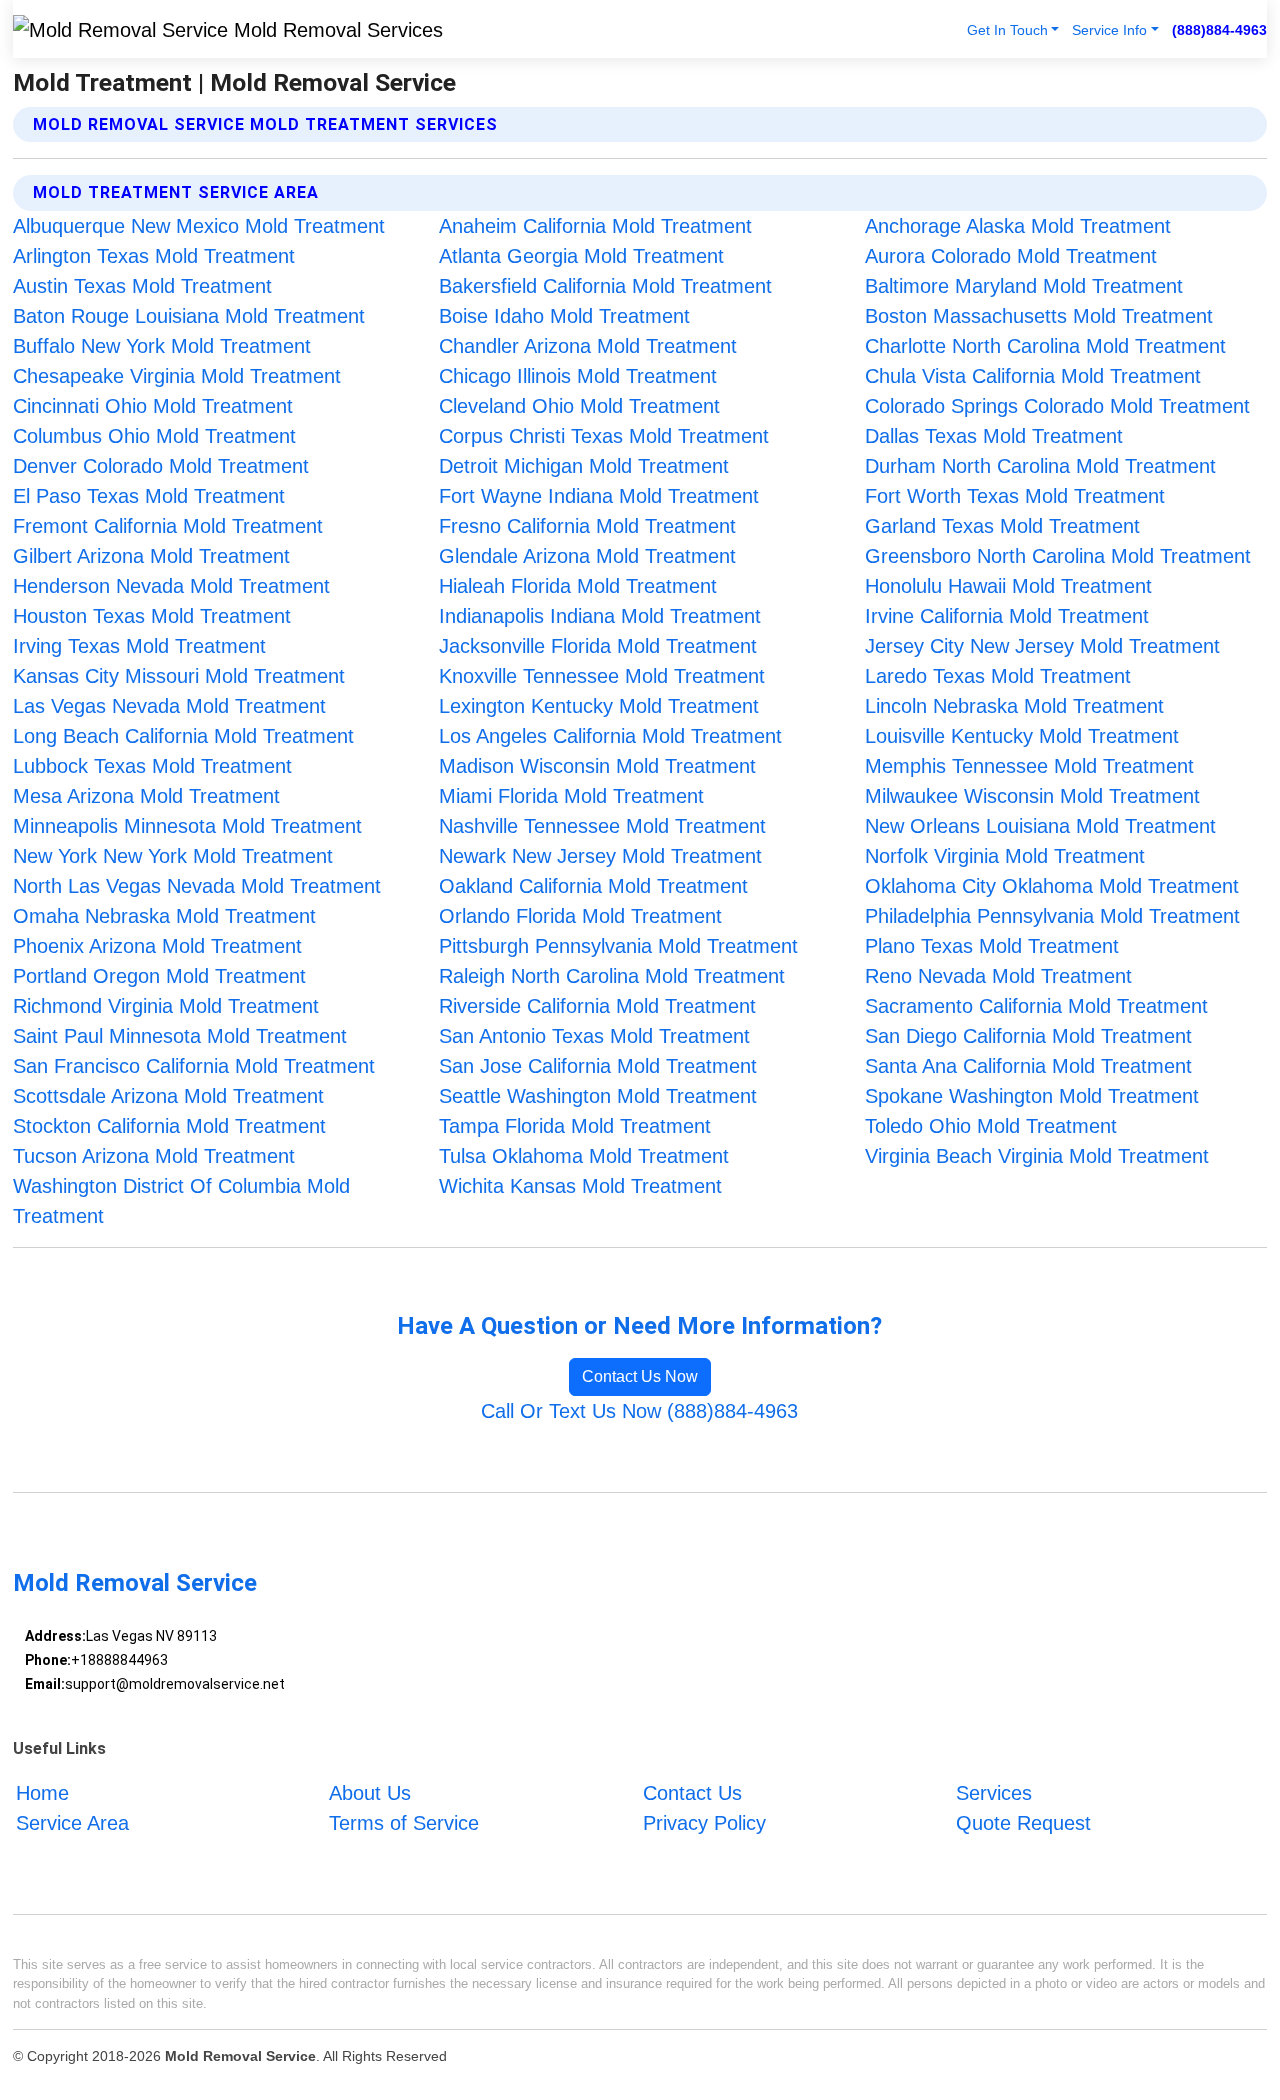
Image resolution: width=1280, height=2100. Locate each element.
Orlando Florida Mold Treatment (580, 916)
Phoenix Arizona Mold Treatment (157, 946)
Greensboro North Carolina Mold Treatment (1058, 556)
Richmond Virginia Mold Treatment (166, 1006)
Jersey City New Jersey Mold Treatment (1042, 646)
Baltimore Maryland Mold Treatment (1024, 286)
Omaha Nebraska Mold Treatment (164, 916)
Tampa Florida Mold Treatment (575, 1126)
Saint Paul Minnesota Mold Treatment (180, 1036)
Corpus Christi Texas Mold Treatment (604, 436)
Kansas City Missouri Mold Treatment (179, 676)
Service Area (72, 1823)
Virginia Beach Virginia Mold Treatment (1037, 1156)
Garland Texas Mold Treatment (1002, 526)
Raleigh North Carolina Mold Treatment (612, 976)
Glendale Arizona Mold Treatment (587, 556)
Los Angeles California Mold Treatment (610, 736)
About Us (370, 1793)
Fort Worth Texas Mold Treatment (1015, 496)
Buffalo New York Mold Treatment (162, 346)
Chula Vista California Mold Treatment (1033, 376)
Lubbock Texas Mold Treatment (152, 766)
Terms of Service (404, 1823)
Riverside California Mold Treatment (597, 1006)
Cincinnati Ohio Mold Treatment (153, 406)
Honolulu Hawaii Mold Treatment (1008, 586)
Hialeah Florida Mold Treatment (578, 586)
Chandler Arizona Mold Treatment (588, 346)
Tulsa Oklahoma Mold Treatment (584, 1156)
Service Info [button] (1109, 30)
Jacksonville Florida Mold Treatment (598, 646)
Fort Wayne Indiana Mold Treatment (599, 496)
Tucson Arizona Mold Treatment (154, 1156)
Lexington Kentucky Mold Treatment (599, 706)
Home (42, 1793)
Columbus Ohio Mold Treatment (154, 436)
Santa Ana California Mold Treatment (1028, 1066)
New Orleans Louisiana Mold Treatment (1040, 826)
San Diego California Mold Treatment (1028, 1036)
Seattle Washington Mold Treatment (598, 1096)
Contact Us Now (640, 1376)
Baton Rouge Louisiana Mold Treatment (189, 316)
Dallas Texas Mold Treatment (994, 436)
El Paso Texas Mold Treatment (149, 496)
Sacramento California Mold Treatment (1036, 1006)
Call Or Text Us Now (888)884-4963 (639, 1411)
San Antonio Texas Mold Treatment (594, 1036)
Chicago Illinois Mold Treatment (578, 376)
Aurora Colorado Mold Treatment (1011, 256)
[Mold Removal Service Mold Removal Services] (228, 29)
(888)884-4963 (1219, 30)
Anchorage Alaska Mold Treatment (1018, 226)
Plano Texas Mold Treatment (992, 946)
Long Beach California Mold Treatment (183, 736)
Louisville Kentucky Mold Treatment (1022, 736)
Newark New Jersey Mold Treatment (600, 856)
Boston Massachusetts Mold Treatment (1039, 316)
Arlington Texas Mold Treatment (154, 256)
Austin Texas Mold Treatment (142, 286)
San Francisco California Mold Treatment (194, 1066)
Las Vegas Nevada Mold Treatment (169, 706)
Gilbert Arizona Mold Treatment (151, 556)
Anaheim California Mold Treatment (595, 226)
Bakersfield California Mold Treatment (605, 286)
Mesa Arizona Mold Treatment (146, 796)
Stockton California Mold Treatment (169, 1126)
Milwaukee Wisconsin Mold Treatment (1032, 796)
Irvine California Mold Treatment (1007, 616)
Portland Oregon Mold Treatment (159, 976)
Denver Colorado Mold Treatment (161, 466)
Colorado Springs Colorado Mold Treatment (1057, 406)
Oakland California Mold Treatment (593, 886)
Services (994, 1793)
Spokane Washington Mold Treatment (1032, 1096)
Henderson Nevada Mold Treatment (171, 586)
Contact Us (692, 1793)
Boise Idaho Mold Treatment (564, 316)
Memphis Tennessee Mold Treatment (1029, 766)
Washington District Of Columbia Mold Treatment (181, 1201)
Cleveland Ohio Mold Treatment (579, 406)
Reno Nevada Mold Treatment (998, 976)
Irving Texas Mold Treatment (139, 646)
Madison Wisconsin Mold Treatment (597, 766)
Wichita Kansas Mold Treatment (580, 1186)
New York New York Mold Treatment (173, 856)
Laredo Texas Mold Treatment (998, 676)
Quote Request (1023, 1823)
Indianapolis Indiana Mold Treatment (600, 616)
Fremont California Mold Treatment (168, 526)
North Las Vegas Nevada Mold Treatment (197, 886)
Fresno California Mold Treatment (587, 526)
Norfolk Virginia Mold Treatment (1005, 856)
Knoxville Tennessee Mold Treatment (602, 676)
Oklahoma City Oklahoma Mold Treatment (1052, 886)
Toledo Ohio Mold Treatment (991, 1126)
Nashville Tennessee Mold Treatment (602, 826)
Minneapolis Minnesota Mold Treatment (187, 826)
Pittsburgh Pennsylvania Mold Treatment (618, 946)
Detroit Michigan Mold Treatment (584, 466)
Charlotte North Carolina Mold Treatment (1045, 346)
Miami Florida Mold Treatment (571, 796)
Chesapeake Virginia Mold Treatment (177, 376)
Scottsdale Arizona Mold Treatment (168, 1096)
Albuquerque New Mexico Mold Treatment (199, 226)
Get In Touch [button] (1007, 30)
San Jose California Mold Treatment (598, 1066)
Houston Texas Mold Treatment (152, 616)
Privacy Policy (704, 1823)
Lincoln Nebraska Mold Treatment (1014, 706)
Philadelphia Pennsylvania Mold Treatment (1052, 916)
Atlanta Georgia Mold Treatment (581, 256)
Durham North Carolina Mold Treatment (1040, 466)
